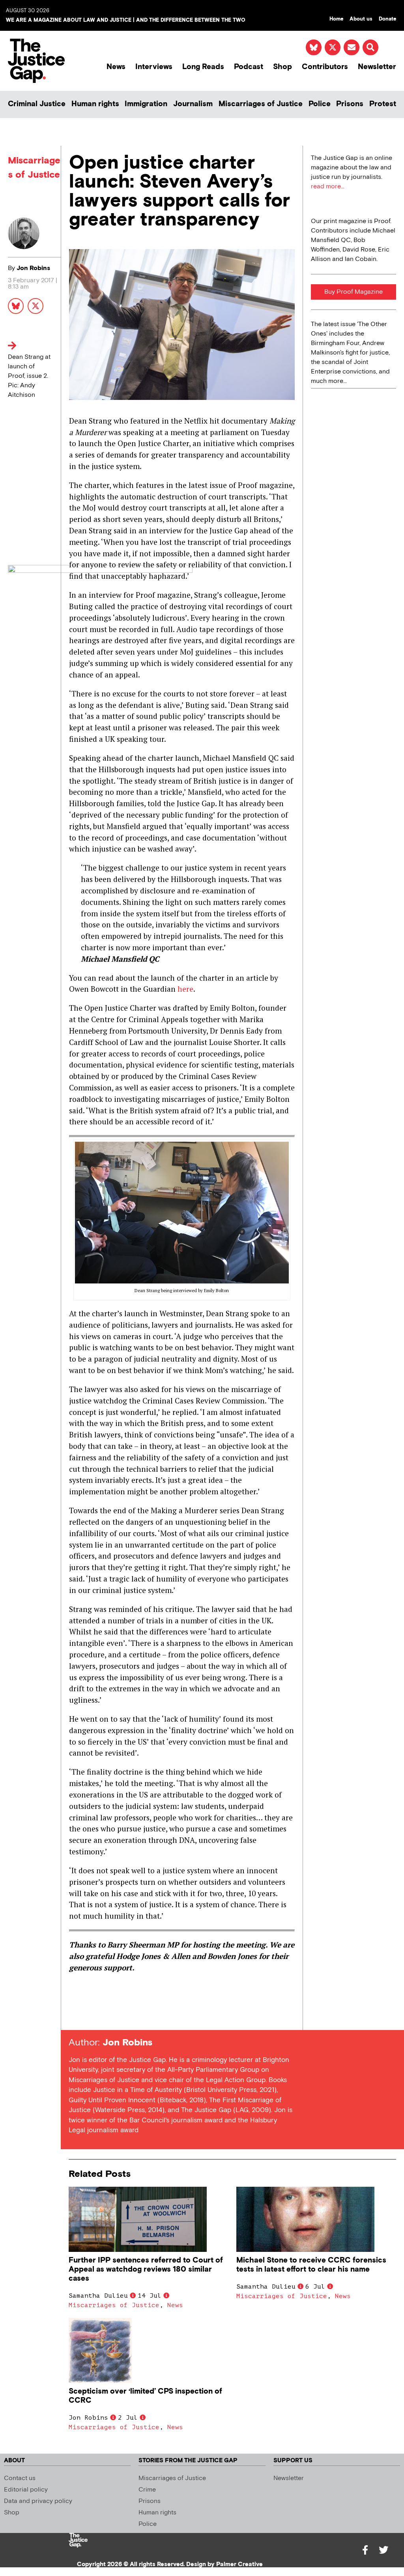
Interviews (154, 67)
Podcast (249, 67)
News (116, 67)
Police (320, 104)
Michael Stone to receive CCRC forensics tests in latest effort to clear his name (311, 2265)
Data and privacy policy (38, 2501)
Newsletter (377, 67)
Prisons (350, 104)
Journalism (193, 104)
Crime (147, 2490)
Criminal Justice (37, 104)
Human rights (95, 104)
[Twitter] (383, 2550)
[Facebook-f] (365, 2550)
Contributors (325, 67)
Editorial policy (26, 2490)
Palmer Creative (239, 2564)
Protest (383, 104)
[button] (370, 47)
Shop (282, 67)
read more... (328, 187)
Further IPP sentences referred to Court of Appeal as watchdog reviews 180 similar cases (146, 2269)
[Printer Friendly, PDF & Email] (75, 2016)
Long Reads (203, 67)
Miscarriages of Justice (261, 104)
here (185, 989)
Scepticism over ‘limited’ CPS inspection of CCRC (145, 2396)
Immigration (146, 104)
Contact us (20, 2478)
